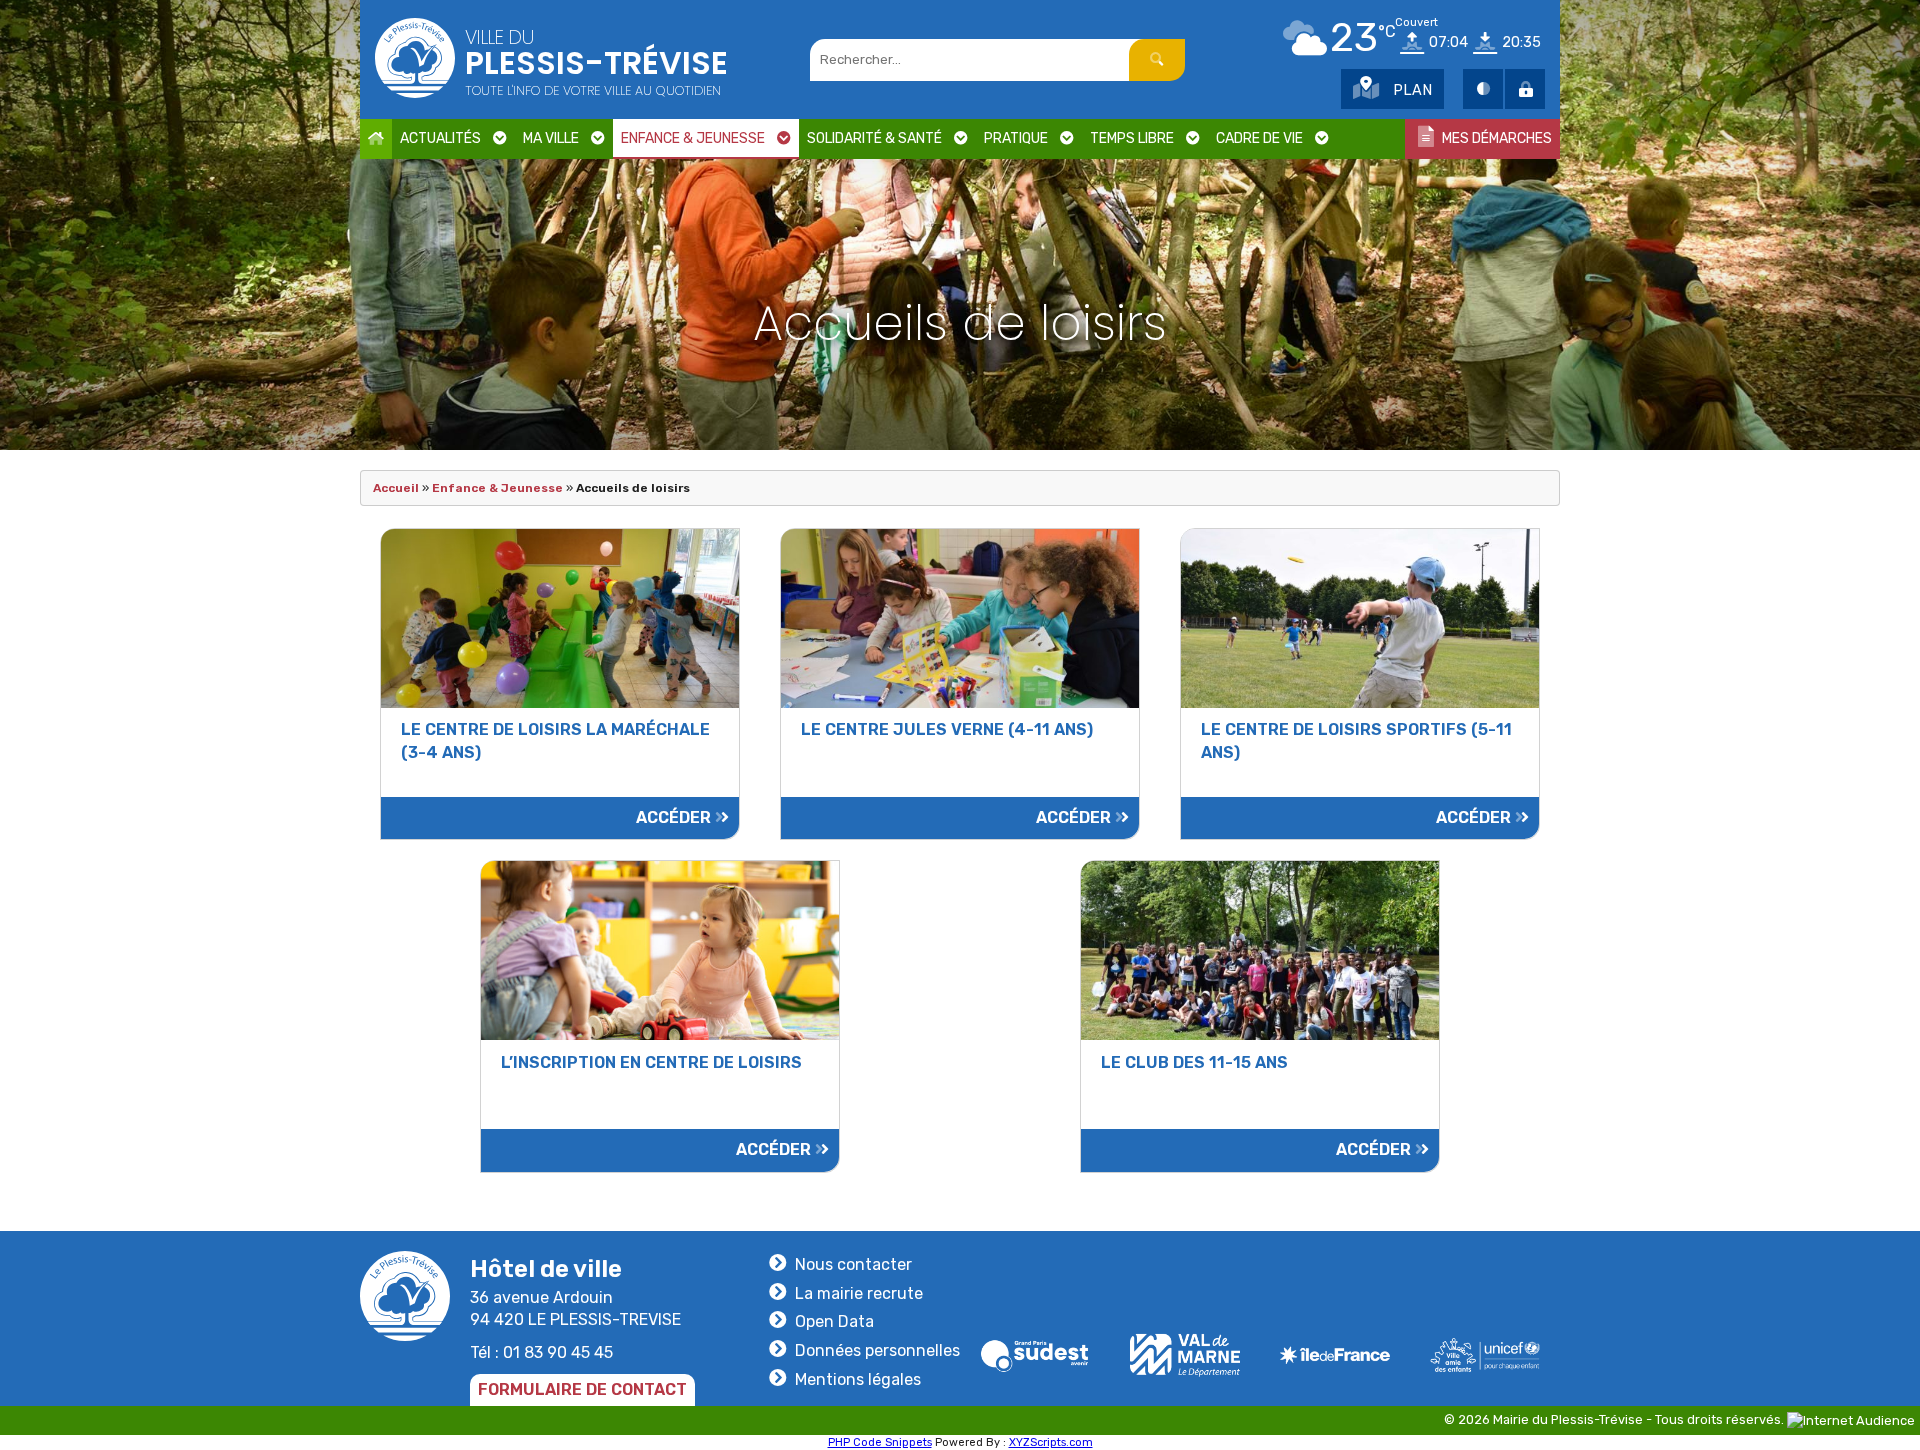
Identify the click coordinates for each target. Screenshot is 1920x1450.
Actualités (440, 138)
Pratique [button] (1016, 138)
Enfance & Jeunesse (497, 488)
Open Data (834, 1321)
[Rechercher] (1157, 60)
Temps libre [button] (1132, 138)
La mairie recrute (859, 1293)
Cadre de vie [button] (1259, 138)
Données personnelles (877, 1350)
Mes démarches (1495, 138)
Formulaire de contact (582, 1389)
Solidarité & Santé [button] (874, 138)
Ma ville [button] (551, 138)
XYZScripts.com (1051, 1442)
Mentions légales (858, 1379)
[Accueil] (376, 139)
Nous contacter (853, 1264)
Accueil (396, 488)
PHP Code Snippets (880, 1442)
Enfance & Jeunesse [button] (693, 138)
